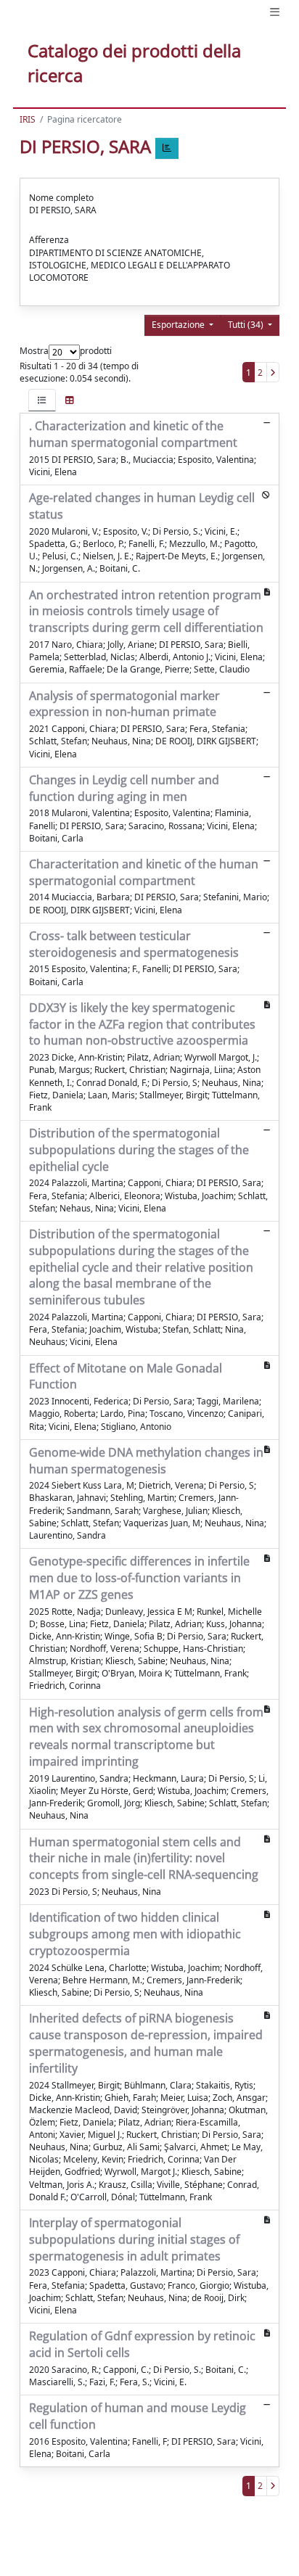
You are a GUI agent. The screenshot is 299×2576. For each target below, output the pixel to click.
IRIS (28, 119)
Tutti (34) (247, 325)
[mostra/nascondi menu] (275, 12)
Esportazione (179, 325)
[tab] (42, 400)
